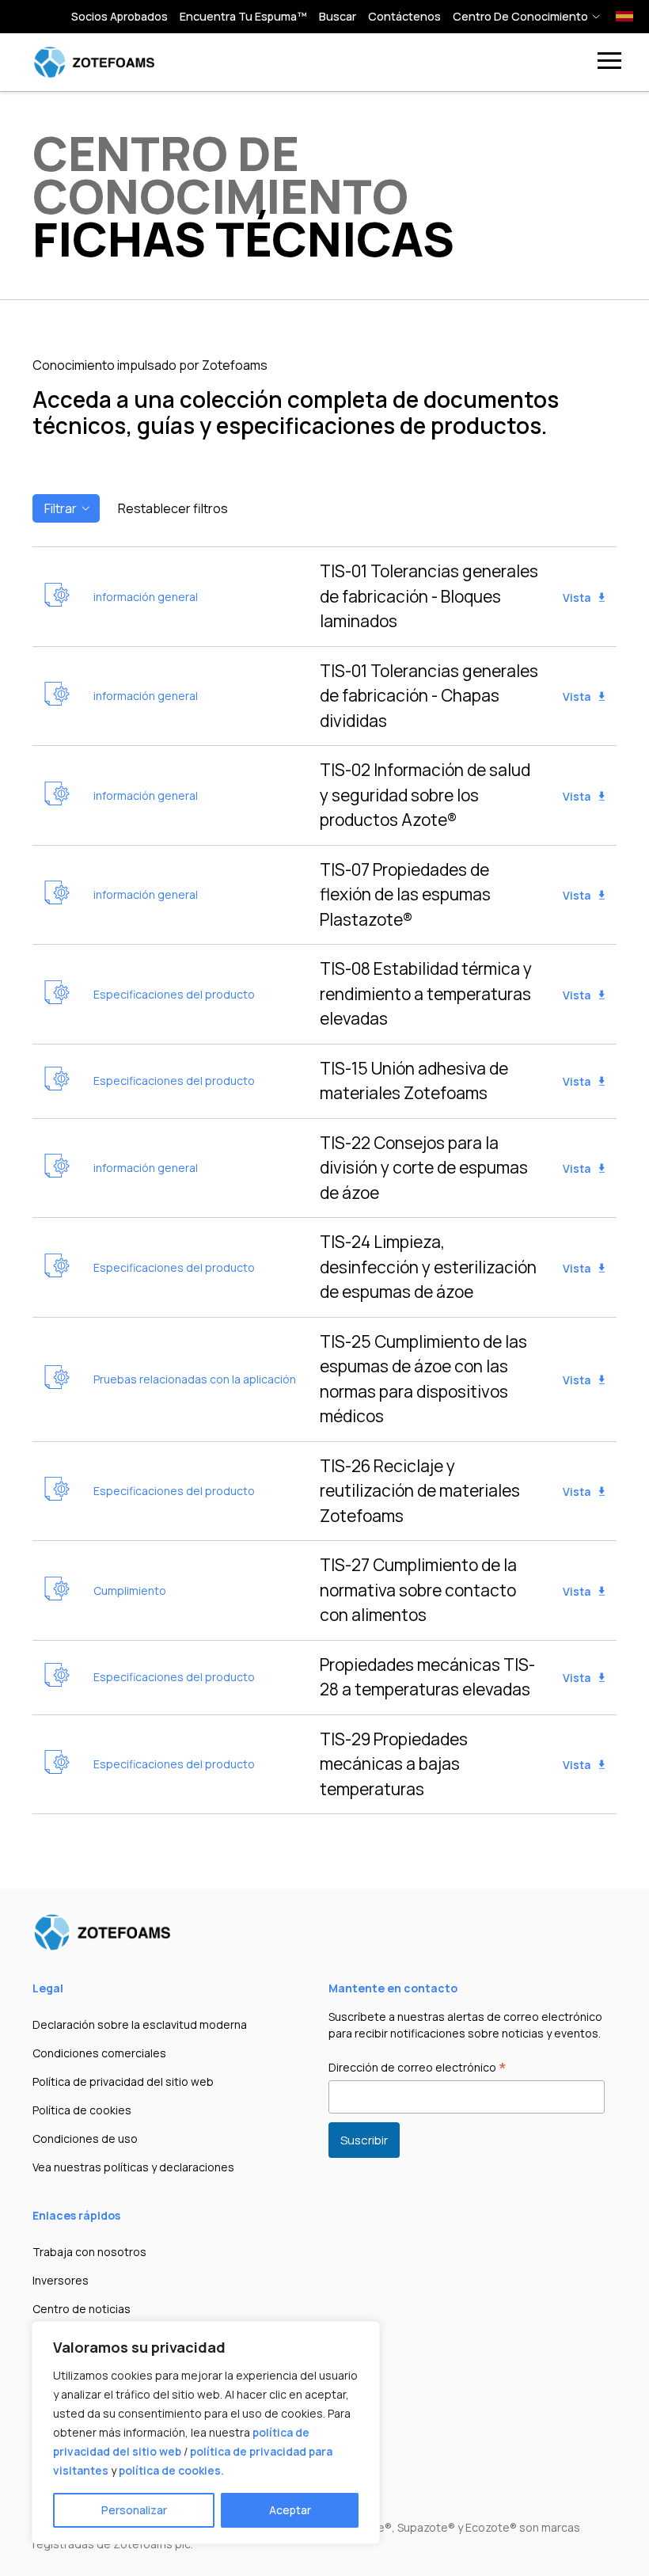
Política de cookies (82, 2110)
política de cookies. (171, 2470)
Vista (578, 597)
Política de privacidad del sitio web (123, 2081)
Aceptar (290, 2510)
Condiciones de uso (85, 2138)
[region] (206, 2433)
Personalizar (134, 2510)
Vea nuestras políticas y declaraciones (133, 2167)
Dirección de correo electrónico (417, 2068)
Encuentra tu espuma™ (243, 16)
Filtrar (61, 508)
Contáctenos (404, 16)
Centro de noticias (82, 2309)
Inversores (61, 2280)
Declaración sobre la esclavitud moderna (140, 2024)
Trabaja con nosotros (89, 2252)
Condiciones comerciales (99, 2053)
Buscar (338, 16)
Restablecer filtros (173, 508)
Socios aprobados (120, 16)
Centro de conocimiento (520, 16)
